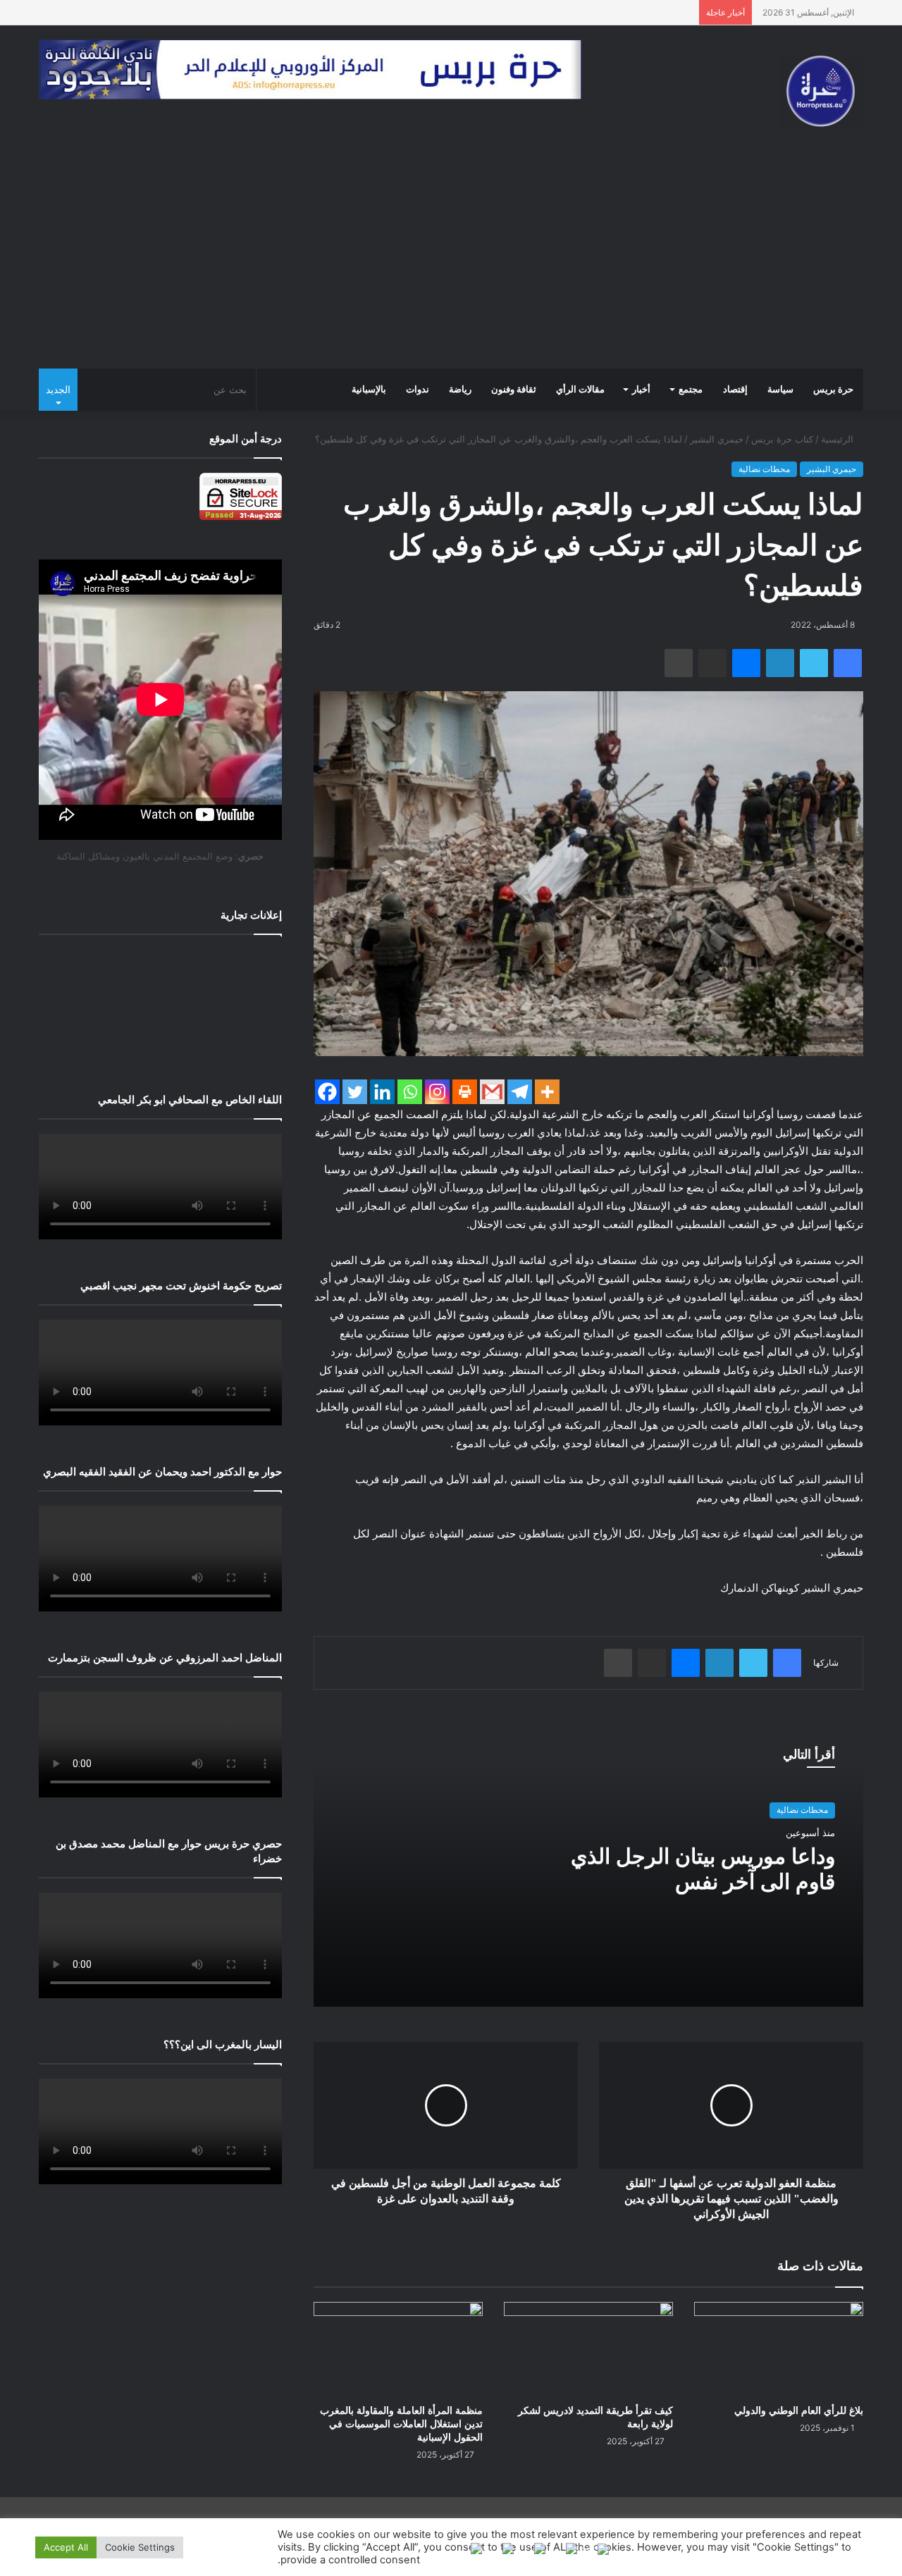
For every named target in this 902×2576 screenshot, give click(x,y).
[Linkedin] (382, 1092)
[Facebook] (327, 1092)
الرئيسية (839, 439)
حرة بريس (833, 390)
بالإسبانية (369, 390)
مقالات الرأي (580, 390)
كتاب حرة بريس (782, 439)
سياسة (780, 390)
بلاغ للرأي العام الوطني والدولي (799, 2411)
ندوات (418, 390)
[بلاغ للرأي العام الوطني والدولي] (779, 2349)
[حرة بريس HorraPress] (821, 91)
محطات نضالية (764, 469)
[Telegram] (520, 1092)
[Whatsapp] (410, 1092)
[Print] (465, 1092)
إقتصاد (735, 390)
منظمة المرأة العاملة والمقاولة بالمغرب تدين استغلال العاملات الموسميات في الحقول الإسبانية (401, 2424)
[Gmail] (492, 1092)
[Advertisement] (451, 263)
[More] (547, 1092)
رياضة (460, 390)
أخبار (641, 390)
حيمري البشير (717, 439)
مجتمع (691, 390)
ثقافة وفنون (514, 390)
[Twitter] (355, 1092)
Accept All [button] (66, 2547)
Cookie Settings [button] (140, 2547)
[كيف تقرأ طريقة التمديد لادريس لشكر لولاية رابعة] (588, 2349)
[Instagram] (437, 1092)
